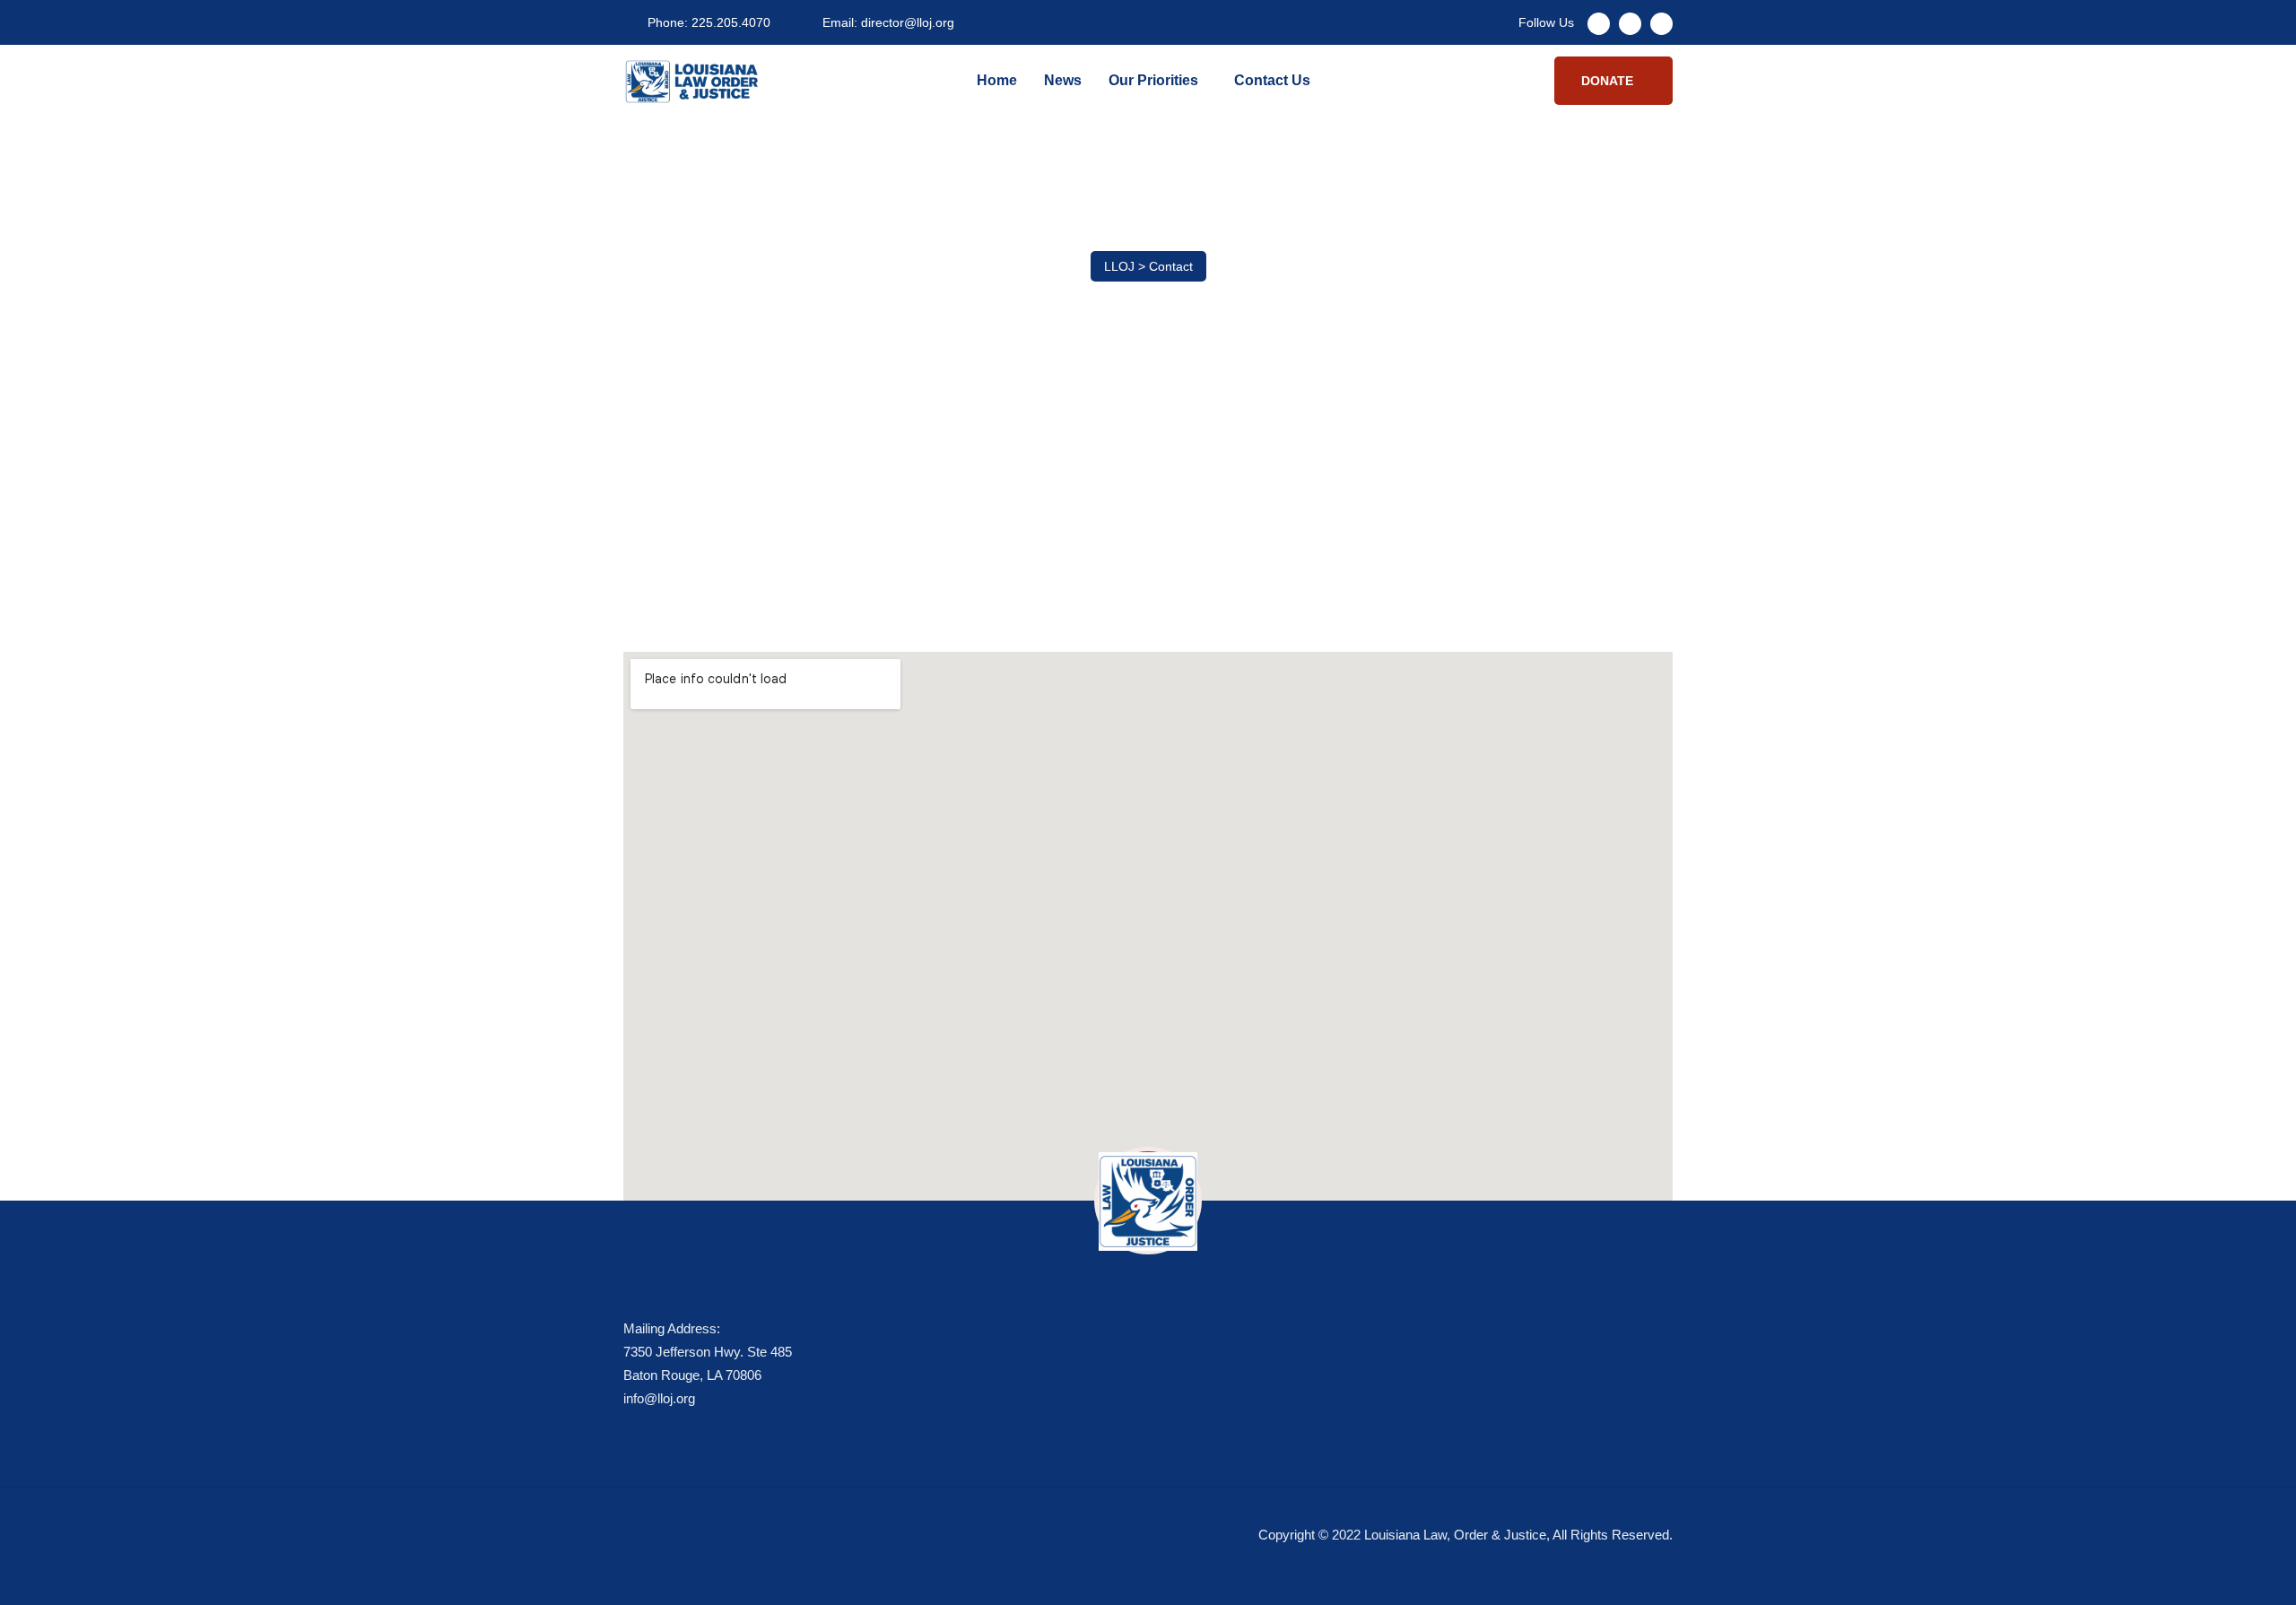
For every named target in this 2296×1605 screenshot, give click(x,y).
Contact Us (1272, 80)
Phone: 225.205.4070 (709, 22)
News (1063, 80)
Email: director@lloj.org (888, 22)
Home (997, 80)
